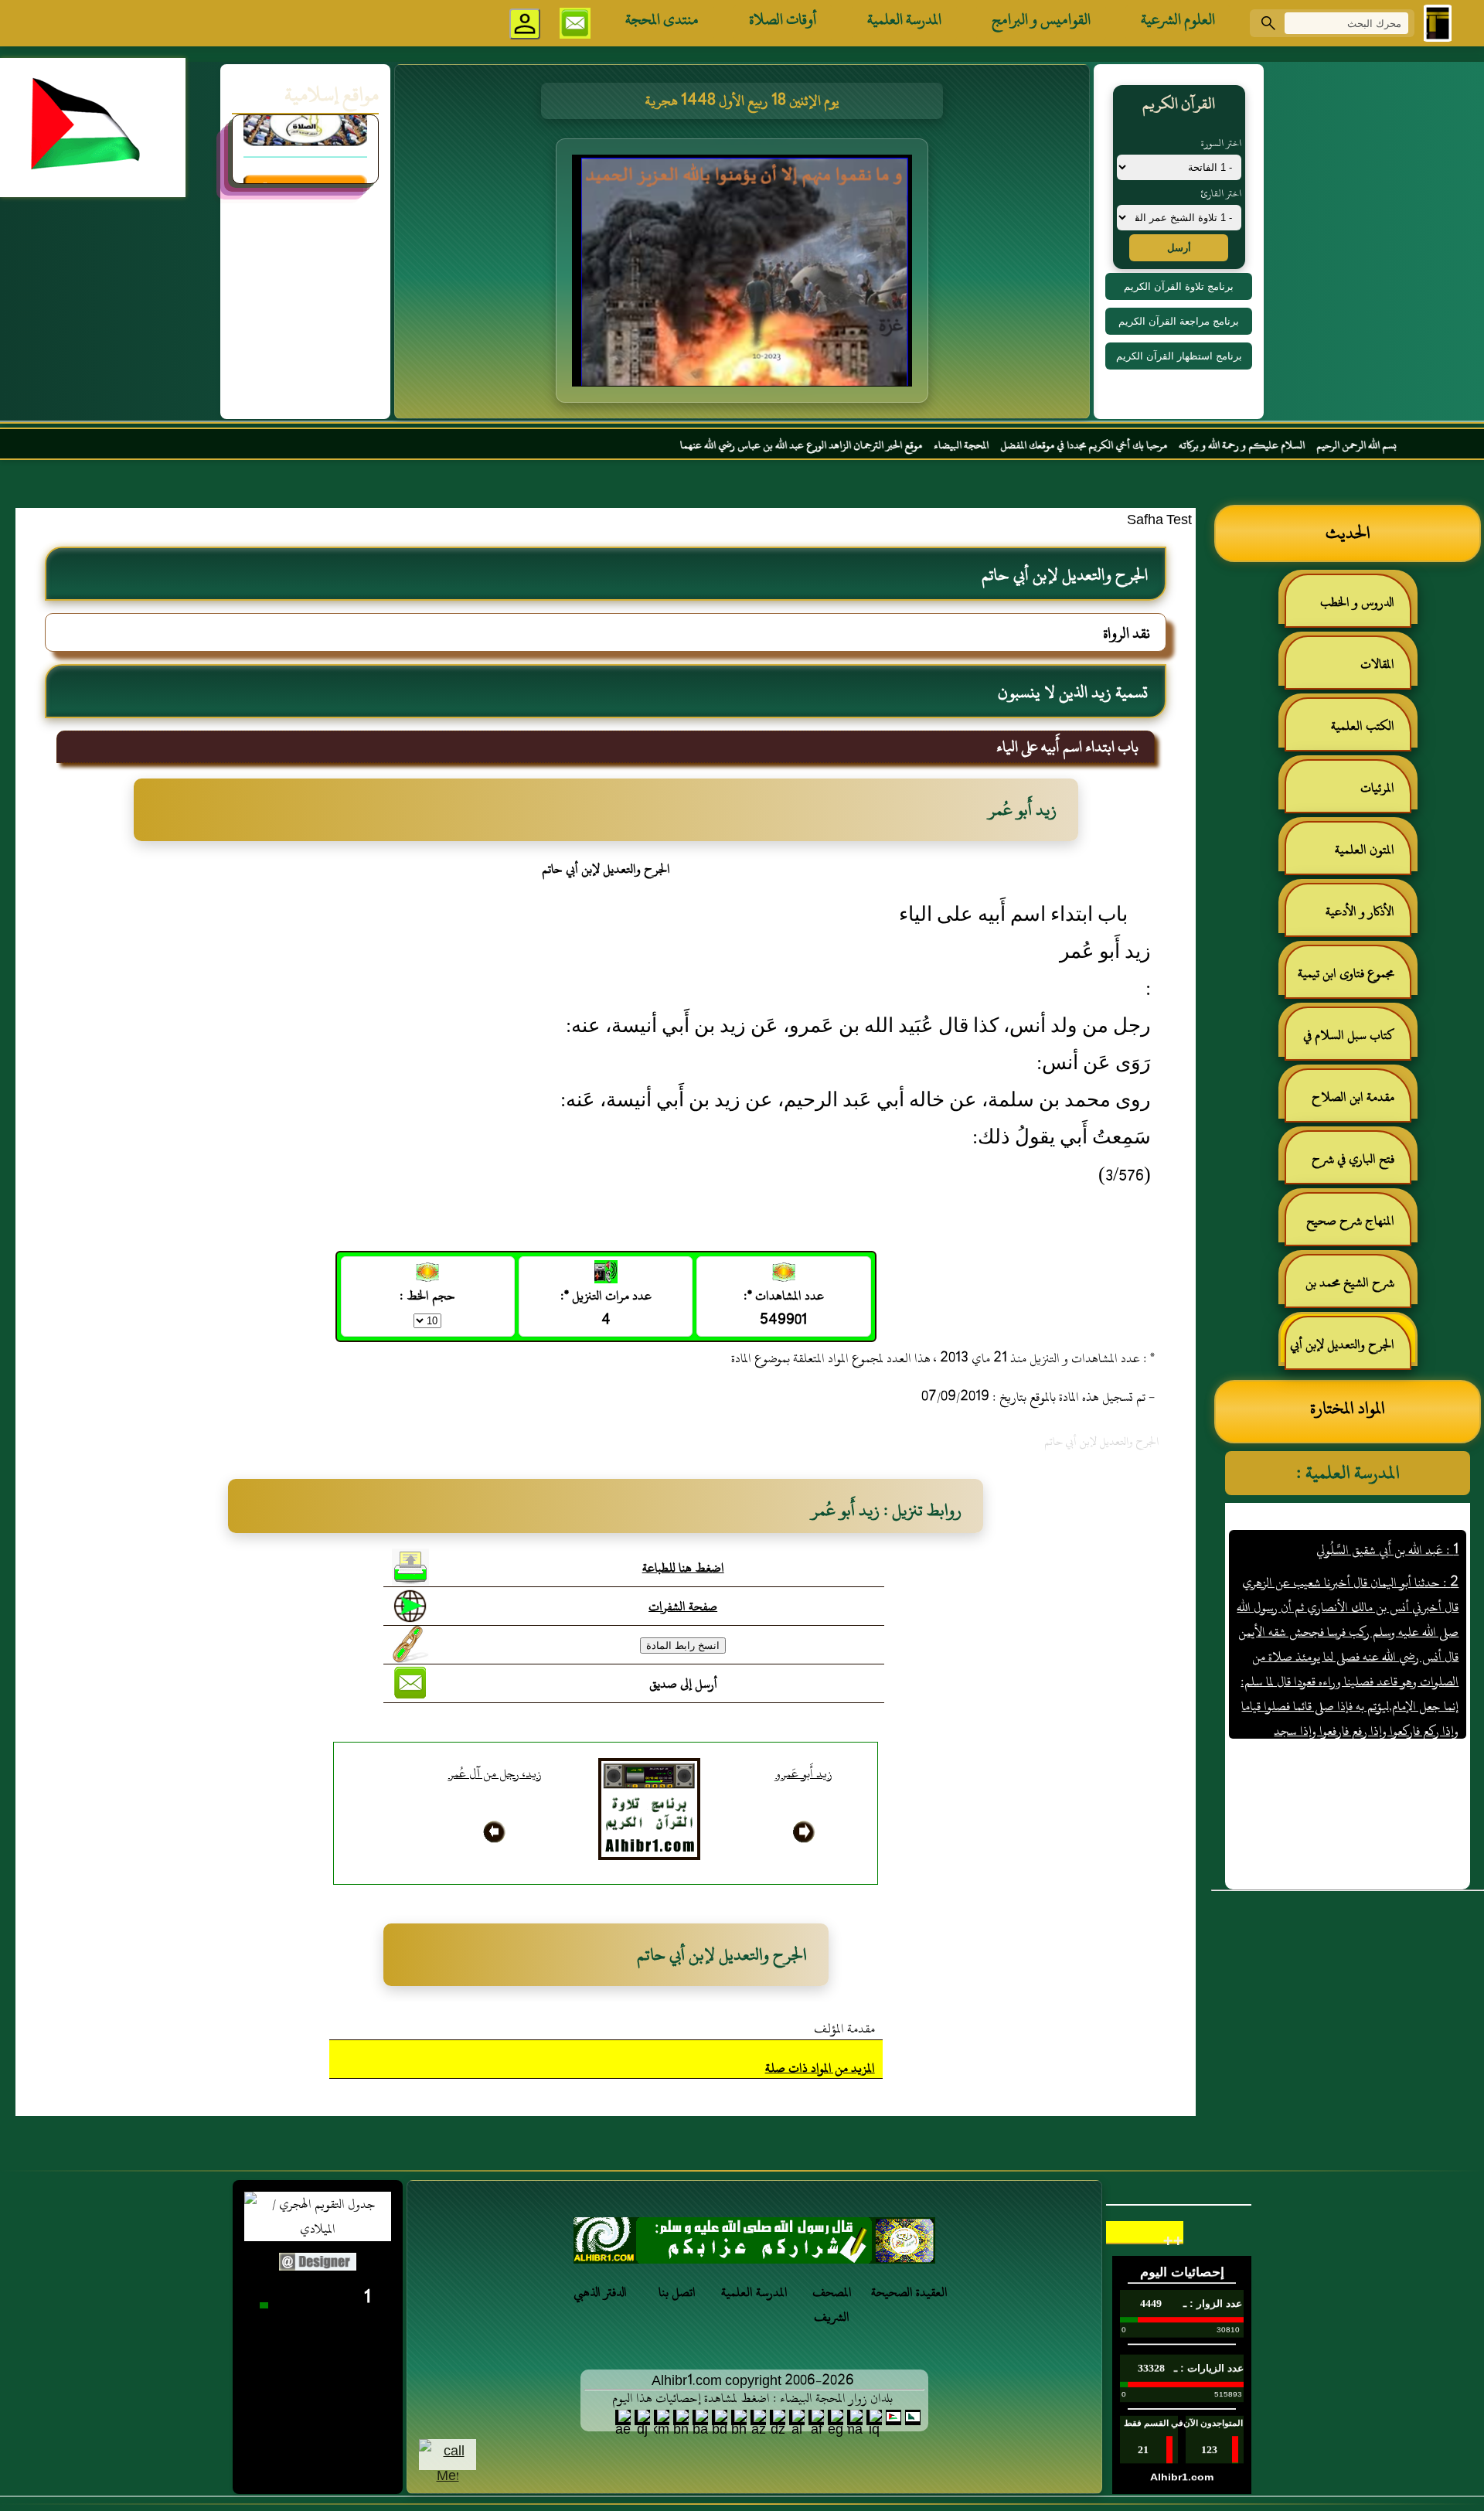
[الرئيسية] (1438, 23)
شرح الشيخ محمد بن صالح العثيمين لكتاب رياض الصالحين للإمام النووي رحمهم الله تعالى (1358, 1289)
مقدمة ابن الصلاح (1353, 1097)
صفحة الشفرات (683, 1606)
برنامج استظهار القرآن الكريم (1179, 356)
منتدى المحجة (662, 19)
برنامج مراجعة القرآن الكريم (1179, 321)
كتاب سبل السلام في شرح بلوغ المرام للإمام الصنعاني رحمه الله (1356, 1042)
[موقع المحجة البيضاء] (744, 275)
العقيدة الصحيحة (909, 2292)
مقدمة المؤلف (844, 2029)
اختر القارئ (1221, 193)
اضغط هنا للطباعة (683, 1568)
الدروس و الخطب (1357, 602)
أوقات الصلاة (783, 19)
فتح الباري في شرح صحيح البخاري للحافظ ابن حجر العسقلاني (1349, 1165)
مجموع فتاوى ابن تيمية (1346, 973)
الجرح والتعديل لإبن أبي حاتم (1350, 1351)
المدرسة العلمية (904, 19)
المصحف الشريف (832, 2305)
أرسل (1179, 248)
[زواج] (754, 2245)
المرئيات (1377, 788)
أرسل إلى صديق (683, 1684)
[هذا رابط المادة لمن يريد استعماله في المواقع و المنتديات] (410, 1644)
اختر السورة (1221, 143)
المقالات (1377, 664)
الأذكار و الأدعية (1360, 911)
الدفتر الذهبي (600, 2292)
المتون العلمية (1365, 850)
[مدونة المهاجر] (305, 145)
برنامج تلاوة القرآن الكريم (1179, 286)
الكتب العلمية (1363, 726)
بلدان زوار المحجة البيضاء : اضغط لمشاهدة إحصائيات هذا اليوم (752, 2398)
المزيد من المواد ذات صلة (820, 2068)
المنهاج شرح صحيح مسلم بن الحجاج (1358, 1227)
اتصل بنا (677, 2292)
